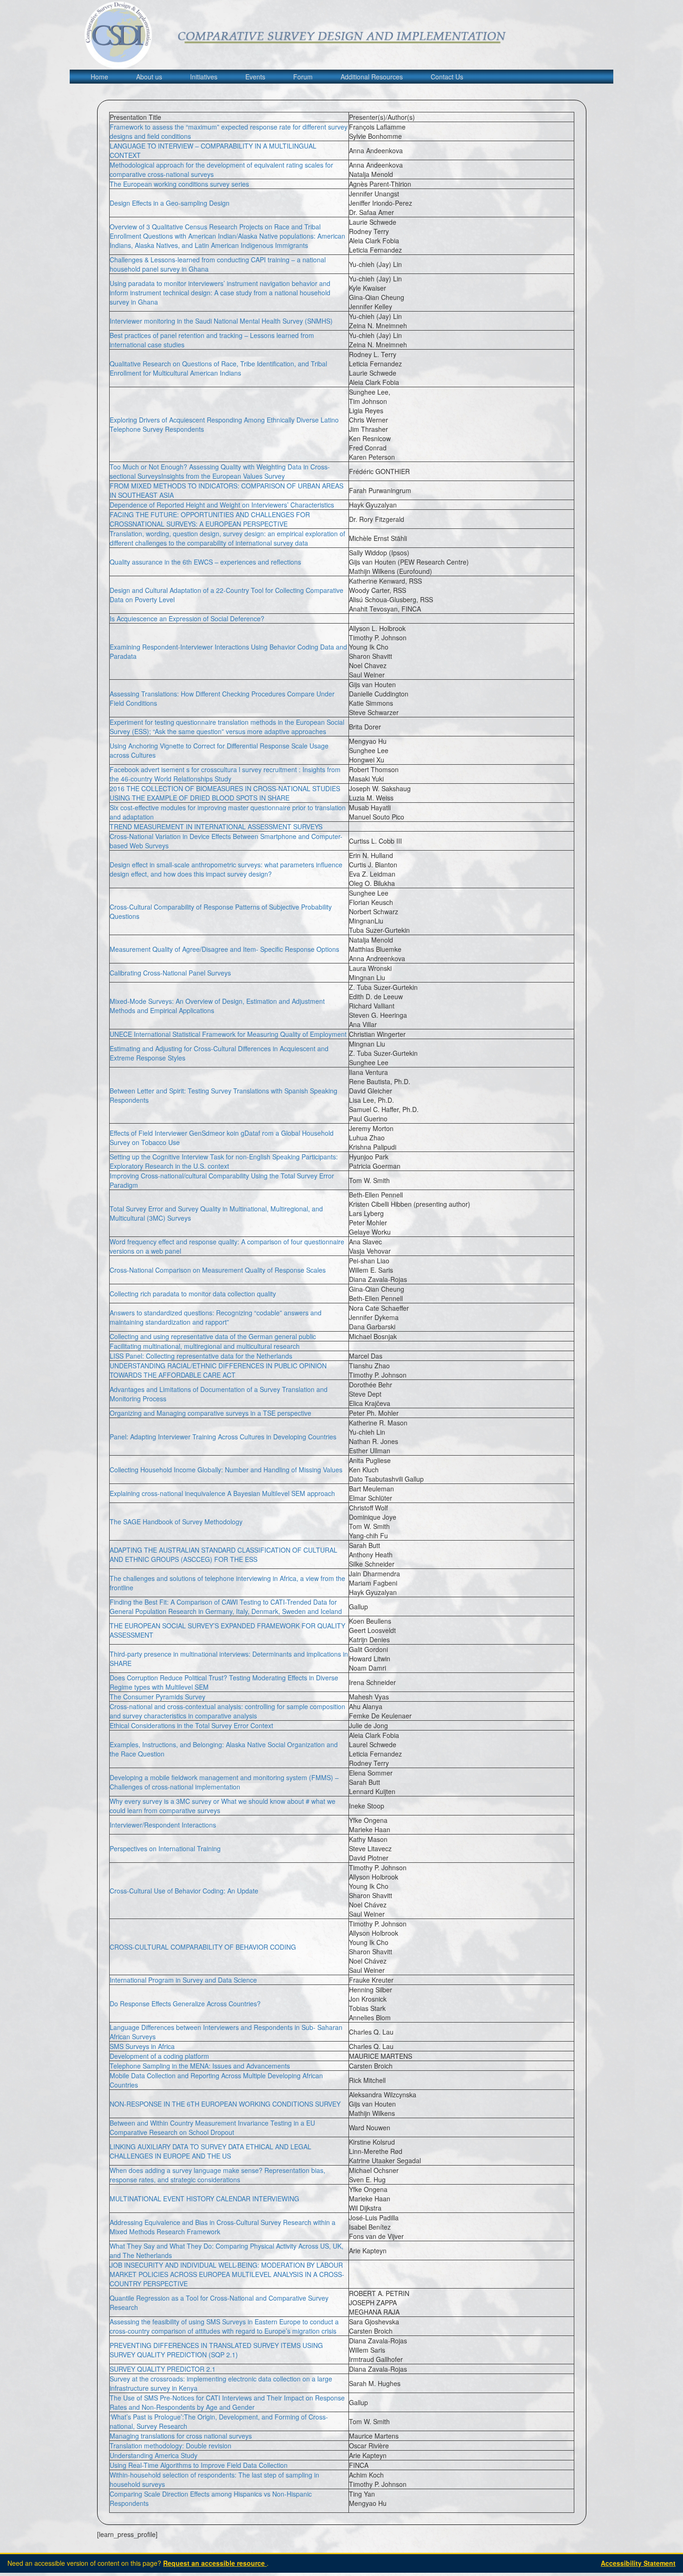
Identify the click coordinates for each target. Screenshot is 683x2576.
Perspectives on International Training (165, 1848)
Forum (303, 77)
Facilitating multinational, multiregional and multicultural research (205, 1346)
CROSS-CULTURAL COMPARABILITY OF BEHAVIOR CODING (203, 1947)
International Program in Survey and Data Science (183, 1980)
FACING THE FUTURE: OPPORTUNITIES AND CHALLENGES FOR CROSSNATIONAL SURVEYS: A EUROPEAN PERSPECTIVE (210, 519)
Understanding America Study (154, 2455)
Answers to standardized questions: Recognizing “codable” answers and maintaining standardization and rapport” (216, 1317)
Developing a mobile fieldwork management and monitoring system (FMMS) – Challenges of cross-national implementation (224, 1782)
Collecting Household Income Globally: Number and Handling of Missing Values (226, 1470)
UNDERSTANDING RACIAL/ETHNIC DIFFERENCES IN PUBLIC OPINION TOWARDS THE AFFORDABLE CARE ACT (218, 1370)
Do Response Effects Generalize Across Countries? (185, 2004)
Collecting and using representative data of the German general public (213, 1336)
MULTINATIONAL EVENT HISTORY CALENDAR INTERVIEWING (204, 2199)
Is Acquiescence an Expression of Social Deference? (187, 618)
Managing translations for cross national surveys (181, 2436)
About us (149, 77)
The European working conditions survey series (179, 184)
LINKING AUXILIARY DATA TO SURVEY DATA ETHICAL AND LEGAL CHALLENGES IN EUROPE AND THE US (210, 2151)
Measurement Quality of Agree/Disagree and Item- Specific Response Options (224, 949)
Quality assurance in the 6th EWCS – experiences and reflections (205, 562)
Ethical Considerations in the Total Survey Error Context (191, 1725)
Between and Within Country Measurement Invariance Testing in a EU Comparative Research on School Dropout (212, 2127)
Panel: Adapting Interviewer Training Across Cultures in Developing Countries (223, 1437)
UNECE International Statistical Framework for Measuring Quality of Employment (228, 1034)
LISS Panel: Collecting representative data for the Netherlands (201, 1356)
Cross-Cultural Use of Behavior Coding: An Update (184, 1891)
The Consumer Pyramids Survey (158, 1697)
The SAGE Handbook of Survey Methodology (176, 1522)
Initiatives (204, 77)
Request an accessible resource (215, 2563)
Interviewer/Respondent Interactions (163, 1825)
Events (255, 77)
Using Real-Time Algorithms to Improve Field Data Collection (199, 2465)
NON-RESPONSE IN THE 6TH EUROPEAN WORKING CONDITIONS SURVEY (225, 2104)
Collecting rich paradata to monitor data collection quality (193, 1294)
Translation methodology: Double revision (171, 2446)
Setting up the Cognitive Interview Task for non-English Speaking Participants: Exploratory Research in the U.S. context (224, 1161)
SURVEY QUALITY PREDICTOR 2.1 (163, 2369)
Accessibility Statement (638, 2563)
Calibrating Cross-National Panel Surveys (170, 973)
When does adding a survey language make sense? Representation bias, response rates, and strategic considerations (217, 2175)
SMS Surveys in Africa (142, 2046)
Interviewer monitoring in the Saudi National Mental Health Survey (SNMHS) (221, 321)
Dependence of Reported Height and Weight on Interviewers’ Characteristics (222, 505)
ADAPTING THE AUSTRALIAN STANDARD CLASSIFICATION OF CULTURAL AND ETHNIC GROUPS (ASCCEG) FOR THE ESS (223, 1555)
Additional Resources (372, 77)
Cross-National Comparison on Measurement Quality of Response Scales (218, 1270)
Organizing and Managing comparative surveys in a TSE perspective (210, 1413)
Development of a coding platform (159, 2056)
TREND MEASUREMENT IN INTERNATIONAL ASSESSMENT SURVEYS (216, 826)
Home (99, 77)
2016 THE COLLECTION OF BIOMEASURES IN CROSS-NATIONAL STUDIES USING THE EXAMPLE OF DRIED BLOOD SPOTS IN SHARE (225, 793)
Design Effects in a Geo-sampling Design (170, 203)
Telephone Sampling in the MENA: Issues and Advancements (200, 2066)
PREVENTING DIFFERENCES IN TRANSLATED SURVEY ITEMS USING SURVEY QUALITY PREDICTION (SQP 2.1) (216, 2350)
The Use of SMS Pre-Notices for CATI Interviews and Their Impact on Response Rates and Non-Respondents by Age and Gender (227, 2402)
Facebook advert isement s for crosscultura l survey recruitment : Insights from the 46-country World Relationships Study (225, 774)
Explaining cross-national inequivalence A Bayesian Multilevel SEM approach (222, 1493)
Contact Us (447, 77)
